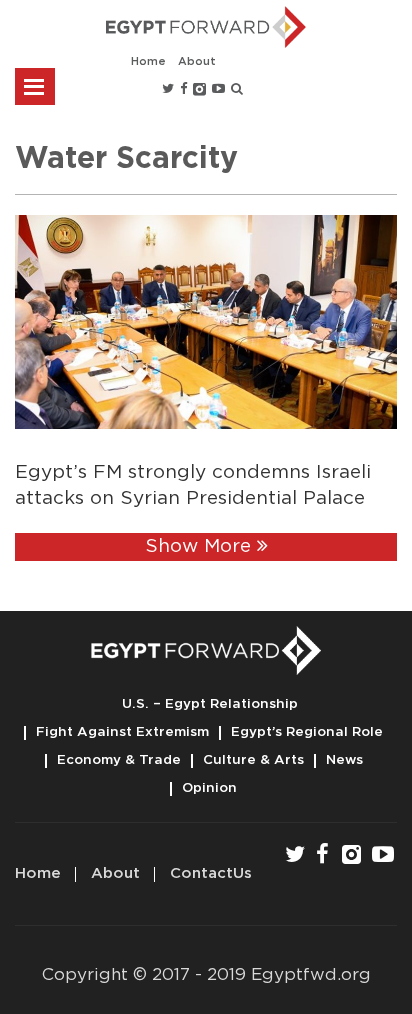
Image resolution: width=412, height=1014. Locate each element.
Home (148, 61)
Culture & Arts (253, 760)
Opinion (209, 788)
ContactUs (211, 873)
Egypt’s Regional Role (307, 732)
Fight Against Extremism (122, 732)
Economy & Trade (119, 760)
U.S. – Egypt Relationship (210, 704)
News (344, 760)
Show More (201, 546)
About (197, 61)
